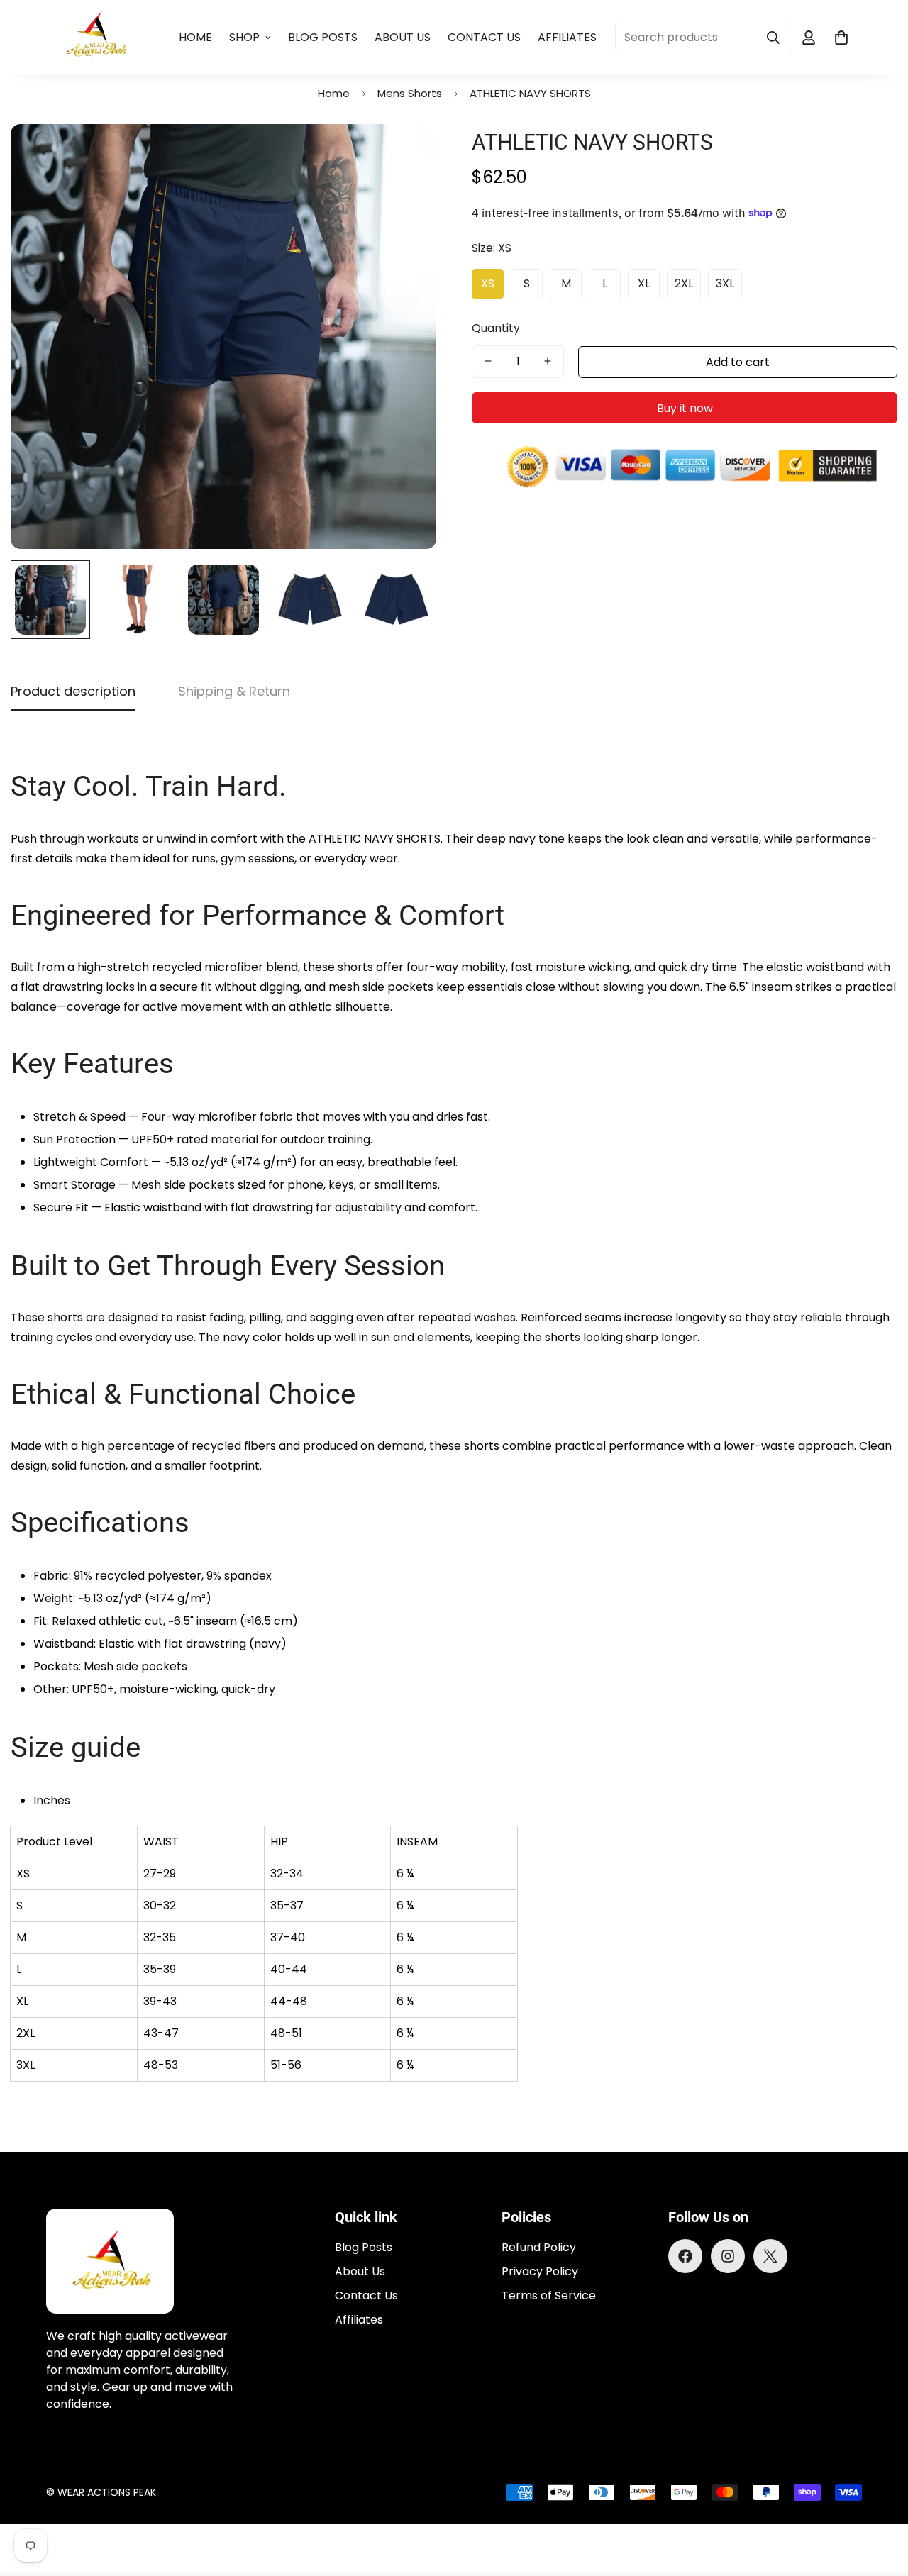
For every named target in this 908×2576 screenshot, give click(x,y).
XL (644, 283)
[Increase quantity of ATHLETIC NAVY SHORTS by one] (548, 361)
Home (195, 37)
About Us (403, 37)
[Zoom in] (406, 154)
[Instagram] (728, 2256)
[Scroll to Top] (880, 2499)
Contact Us (484, 37)
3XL (725, 283)
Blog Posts (323, 37)
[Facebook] (685, 2256)
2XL (684, 283)
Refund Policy (539, 2247)
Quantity (496, 327)
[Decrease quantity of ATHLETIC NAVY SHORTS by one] (488, 361)
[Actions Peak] (98, 38)
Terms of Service (549, 2295)
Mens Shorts (410, 93)
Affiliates (567, 37)
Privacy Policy (540, 2271)
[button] (841, 38)
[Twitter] (770, 2256)
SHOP (244, 37)
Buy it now (685, 407)
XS (488, 283)
